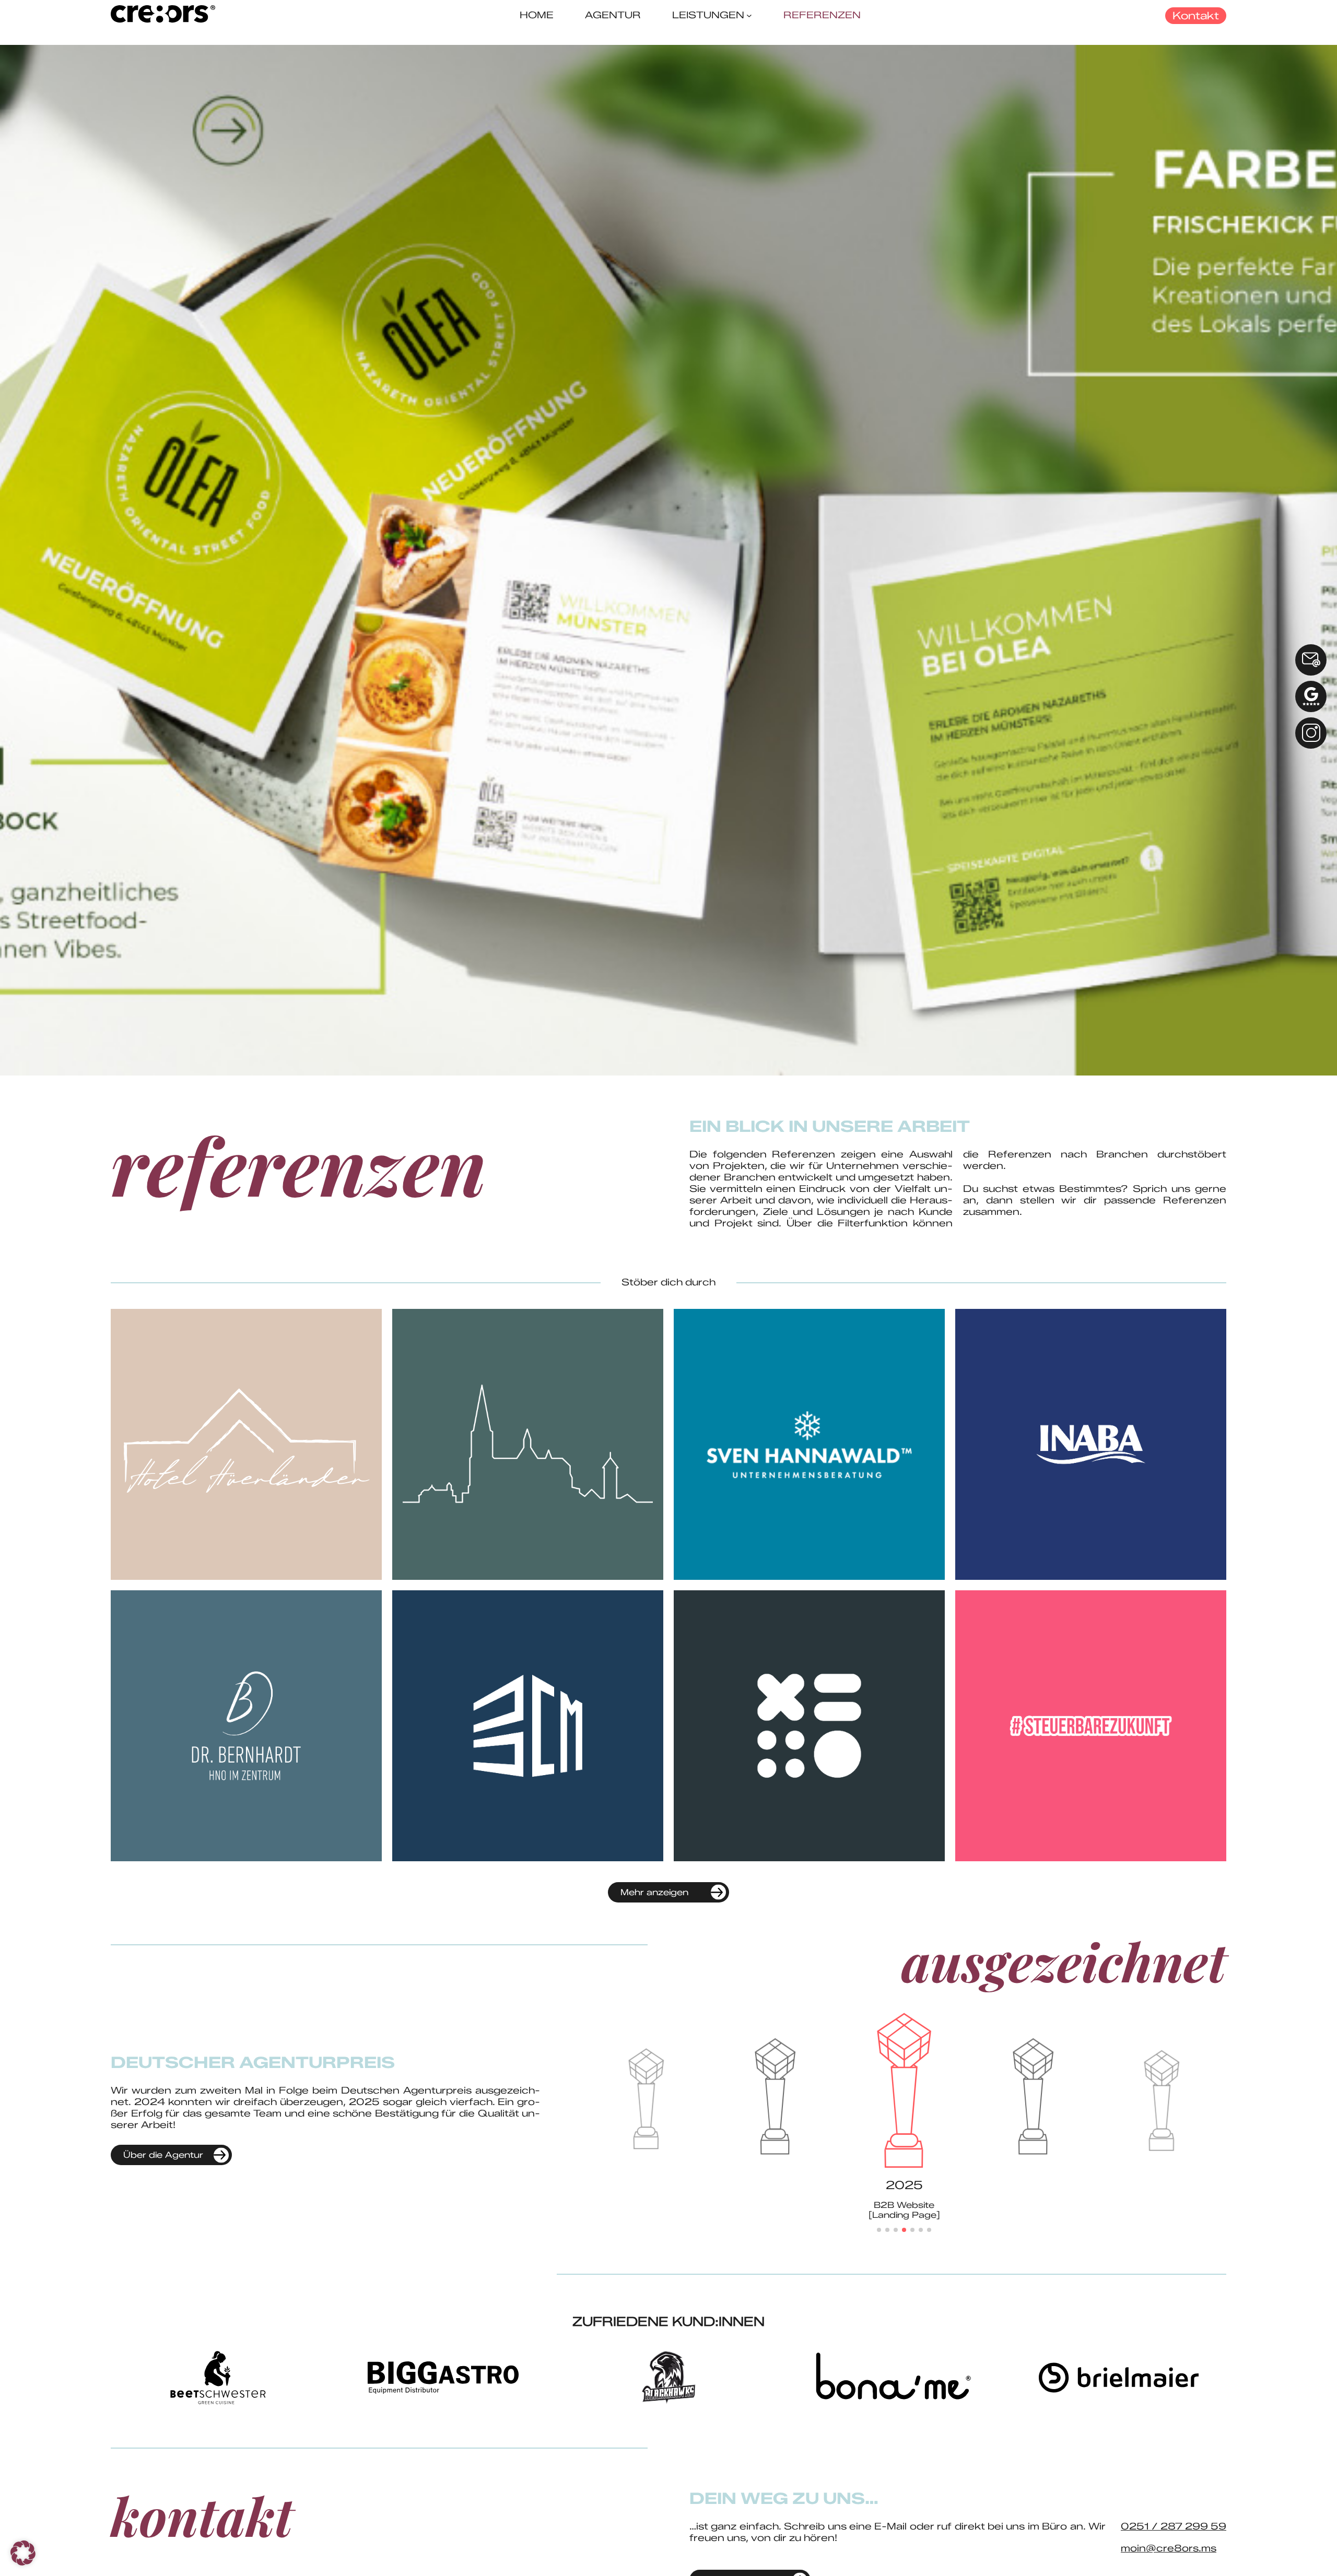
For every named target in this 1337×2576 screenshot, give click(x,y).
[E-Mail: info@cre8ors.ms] (1311, 660)
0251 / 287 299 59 (1174, 2526)
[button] (879, 2230)
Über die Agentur (163, 2155)
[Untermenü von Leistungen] (749, 15)
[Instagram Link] (1311, 733)
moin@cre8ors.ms (1169, 2548)
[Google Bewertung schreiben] (1311, 696)
